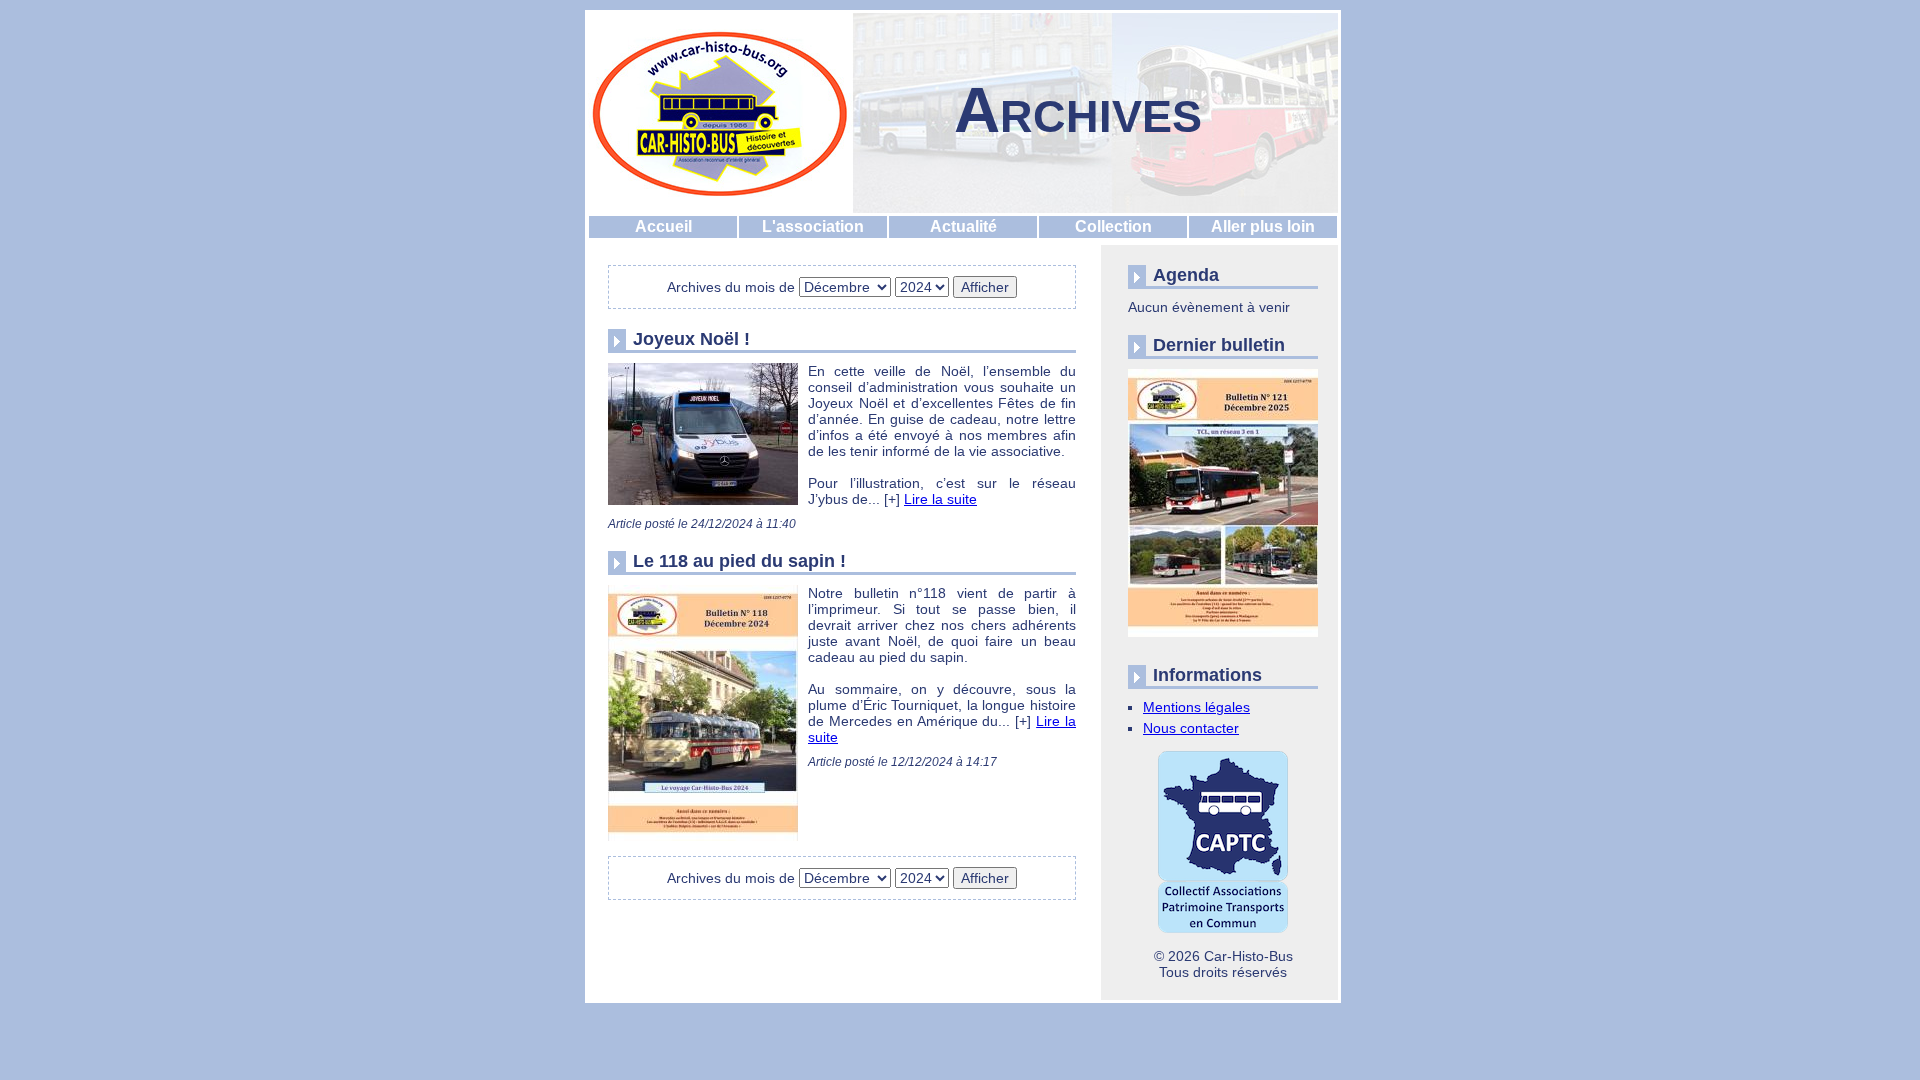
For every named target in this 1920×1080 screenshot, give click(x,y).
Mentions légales (1196, 707)
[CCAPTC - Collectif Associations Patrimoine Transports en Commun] (1223, 843)
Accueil (663, 226)
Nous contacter (1191, 728)
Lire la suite (940, 499)
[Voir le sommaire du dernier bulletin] (1223, 637)
